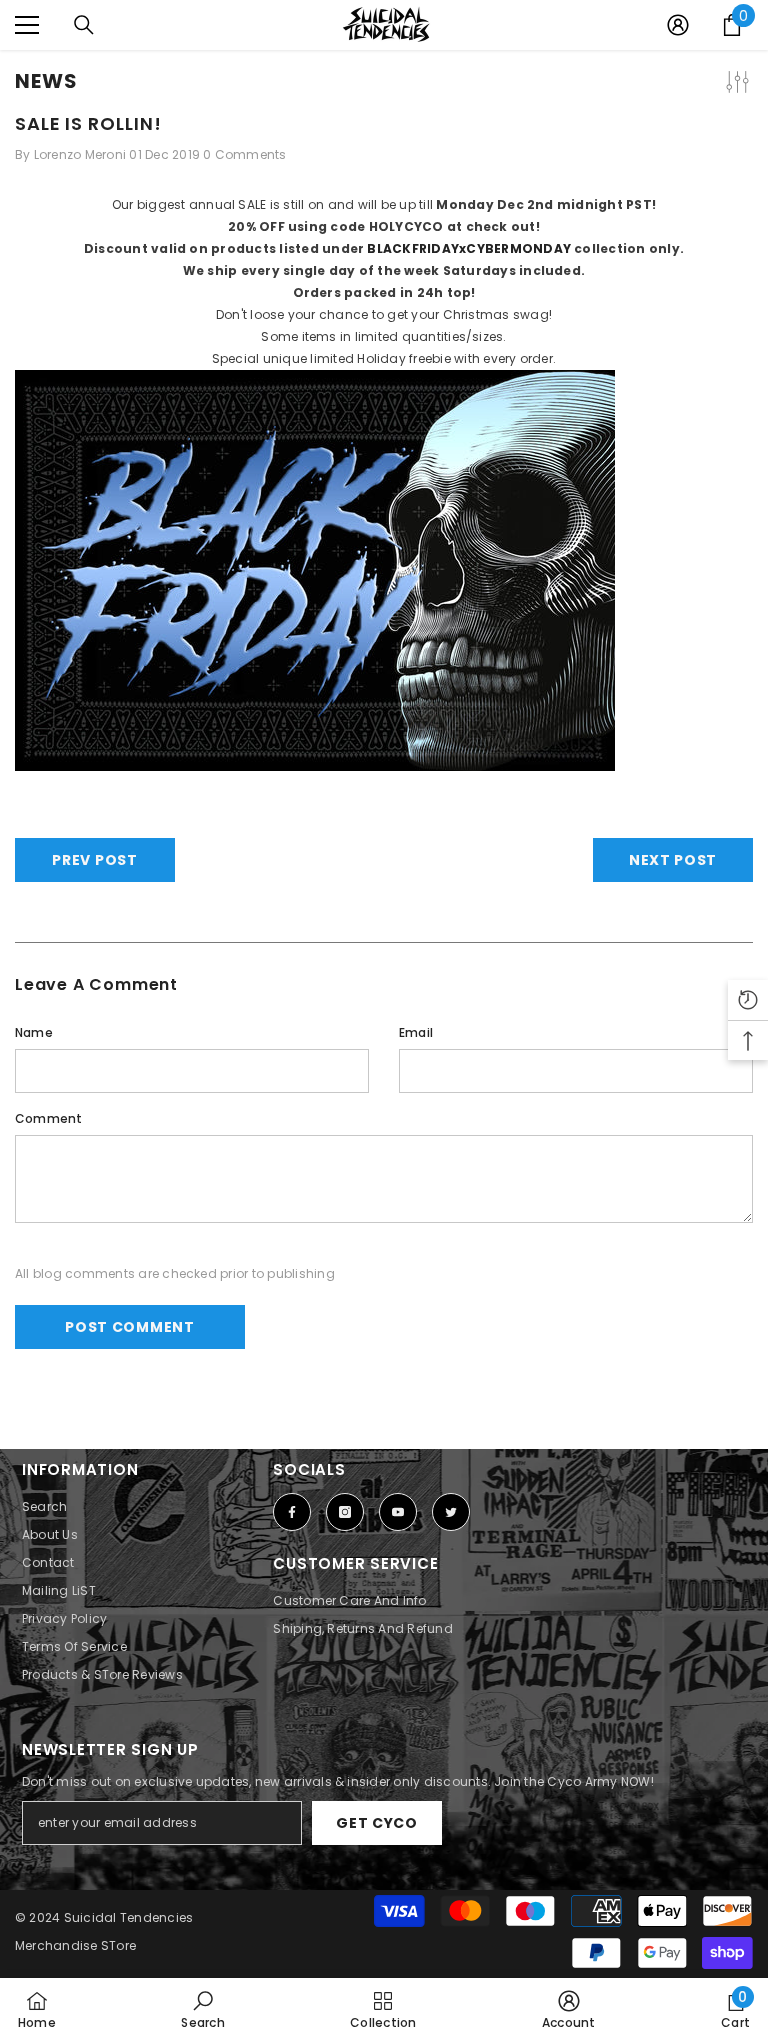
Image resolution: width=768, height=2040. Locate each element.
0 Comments (244, 154)
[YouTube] (398, 1512)
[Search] (84, 25)
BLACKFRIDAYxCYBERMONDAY (469, 248)
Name (34, 1032)
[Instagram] (345, 1512)
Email (416, 1032)
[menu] (27, 25)
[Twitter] (451, 1512)
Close (750, 50)
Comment (49, 1118)
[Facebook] (292, 1512)
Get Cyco (377, 1823)
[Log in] (678, 25)
